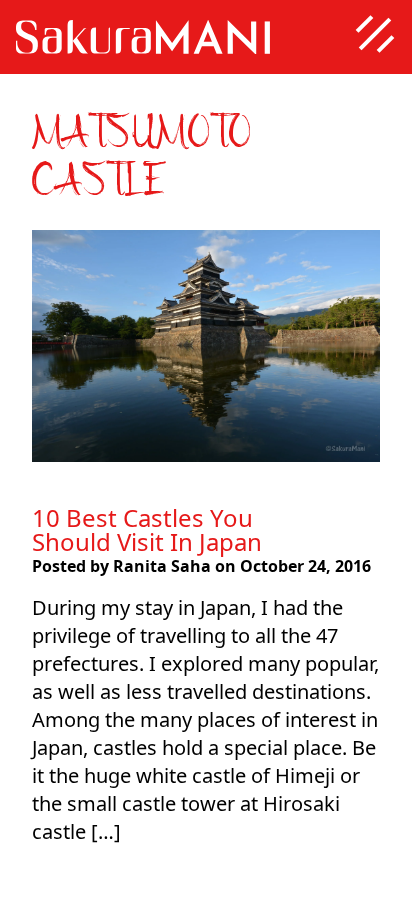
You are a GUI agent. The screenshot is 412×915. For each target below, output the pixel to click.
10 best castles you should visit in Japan (147, 529)
